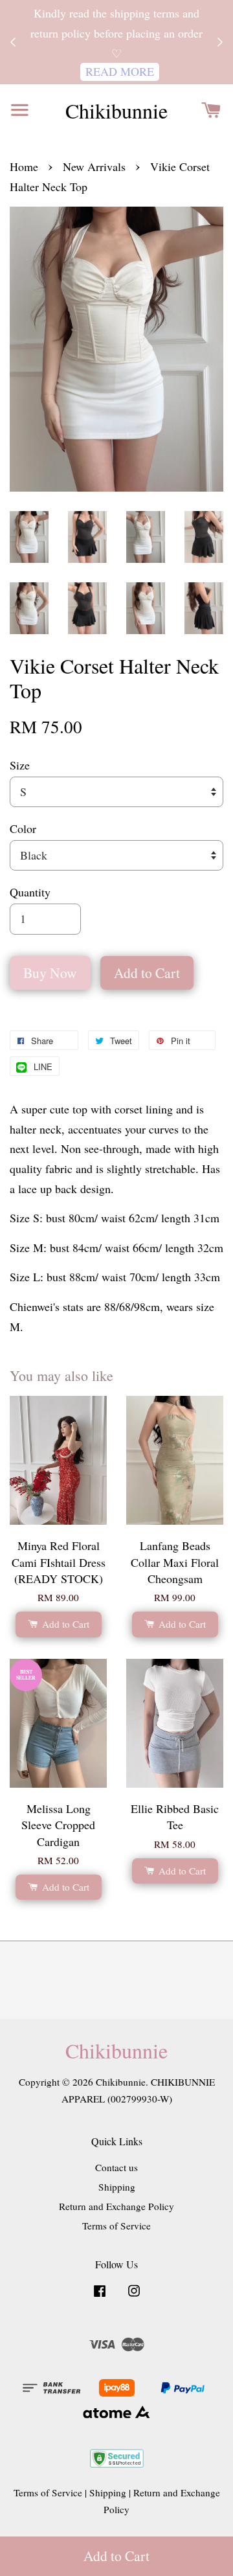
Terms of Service (116, 2226)
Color (23, 828)
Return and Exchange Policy (116, 2206)
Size (20, 765)
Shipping (117, 2187)
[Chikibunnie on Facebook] (100, 2296)
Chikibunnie (116, 111)
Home (24, 166)
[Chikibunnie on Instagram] (134, 2296)
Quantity (30, 892)
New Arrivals (94, 166)
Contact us (116, 2167)
